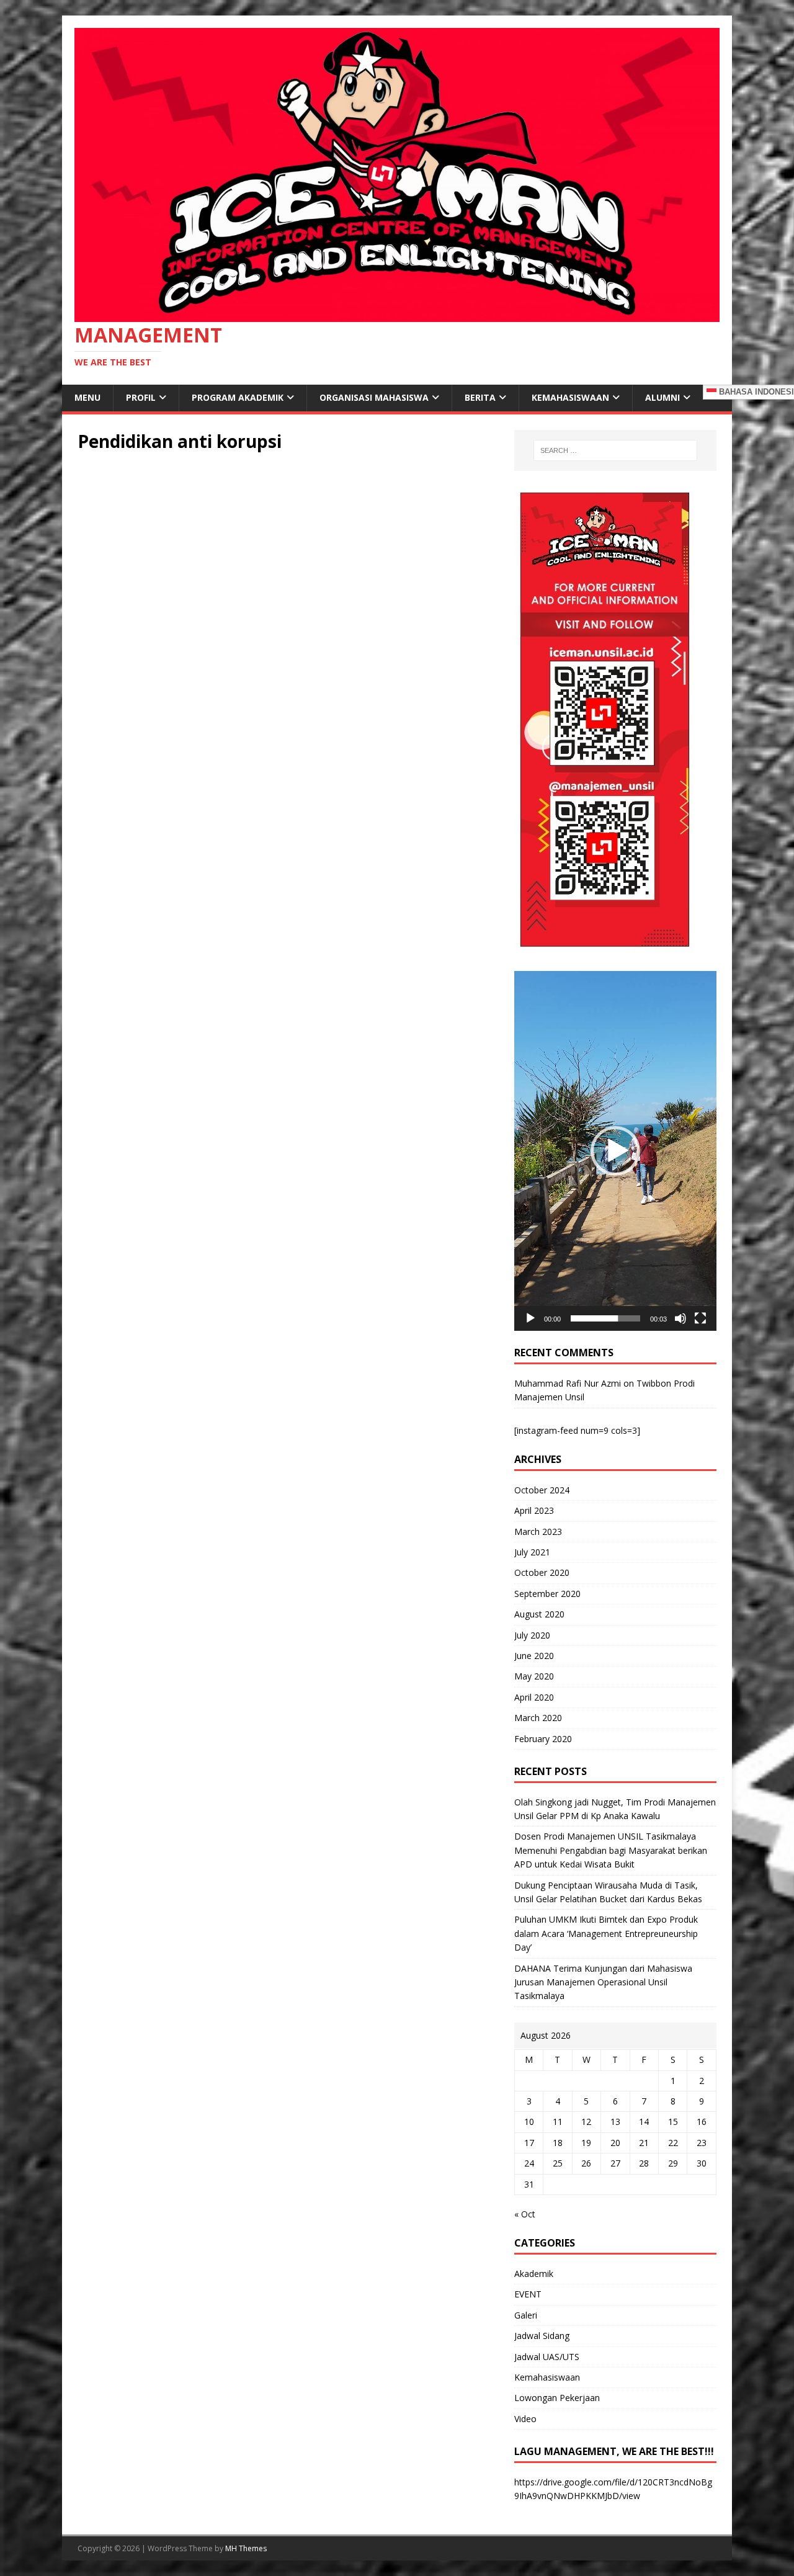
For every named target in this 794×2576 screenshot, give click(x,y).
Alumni (662, 397)
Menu (87, 397)
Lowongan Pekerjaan (557, 2398)
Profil (141, 397)
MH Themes (246, 2548)
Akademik (534, 2274)
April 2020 (534, 1697)
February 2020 (543, 1739)
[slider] (605, 1318)
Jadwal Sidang (542, 2336)
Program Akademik (238, 397)
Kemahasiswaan (570, 397)
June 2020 (534, 1656)
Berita (480, 397)
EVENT (528, 2294)
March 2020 (538, 1718)
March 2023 (538, 1532)
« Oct (525, 2214)
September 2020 (547, 1594)
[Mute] (680, 1318)
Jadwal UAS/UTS (547, 2357)
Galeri (526, 2315)
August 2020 (539, 1614)
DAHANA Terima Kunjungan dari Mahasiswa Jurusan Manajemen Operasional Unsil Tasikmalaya (603, 1982)
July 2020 (532, 1635)
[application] (615, 1151)
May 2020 (534, 1676)
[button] (615, 1151)
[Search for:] (615, 450)
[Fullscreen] (700, 1318)
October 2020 (542, 1572)
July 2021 (532, 1552)
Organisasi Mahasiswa (374, 397)
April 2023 (534, 1510)
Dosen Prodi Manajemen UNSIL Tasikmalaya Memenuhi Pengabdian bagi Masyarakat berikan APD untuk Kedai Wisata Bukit (611, 1850)
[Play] (530, 1318)
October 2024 (542, 1490)
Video (525, 2419)
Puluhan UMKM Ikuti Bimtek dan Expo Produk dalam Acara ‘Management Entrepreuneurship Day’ (606, 1933)
